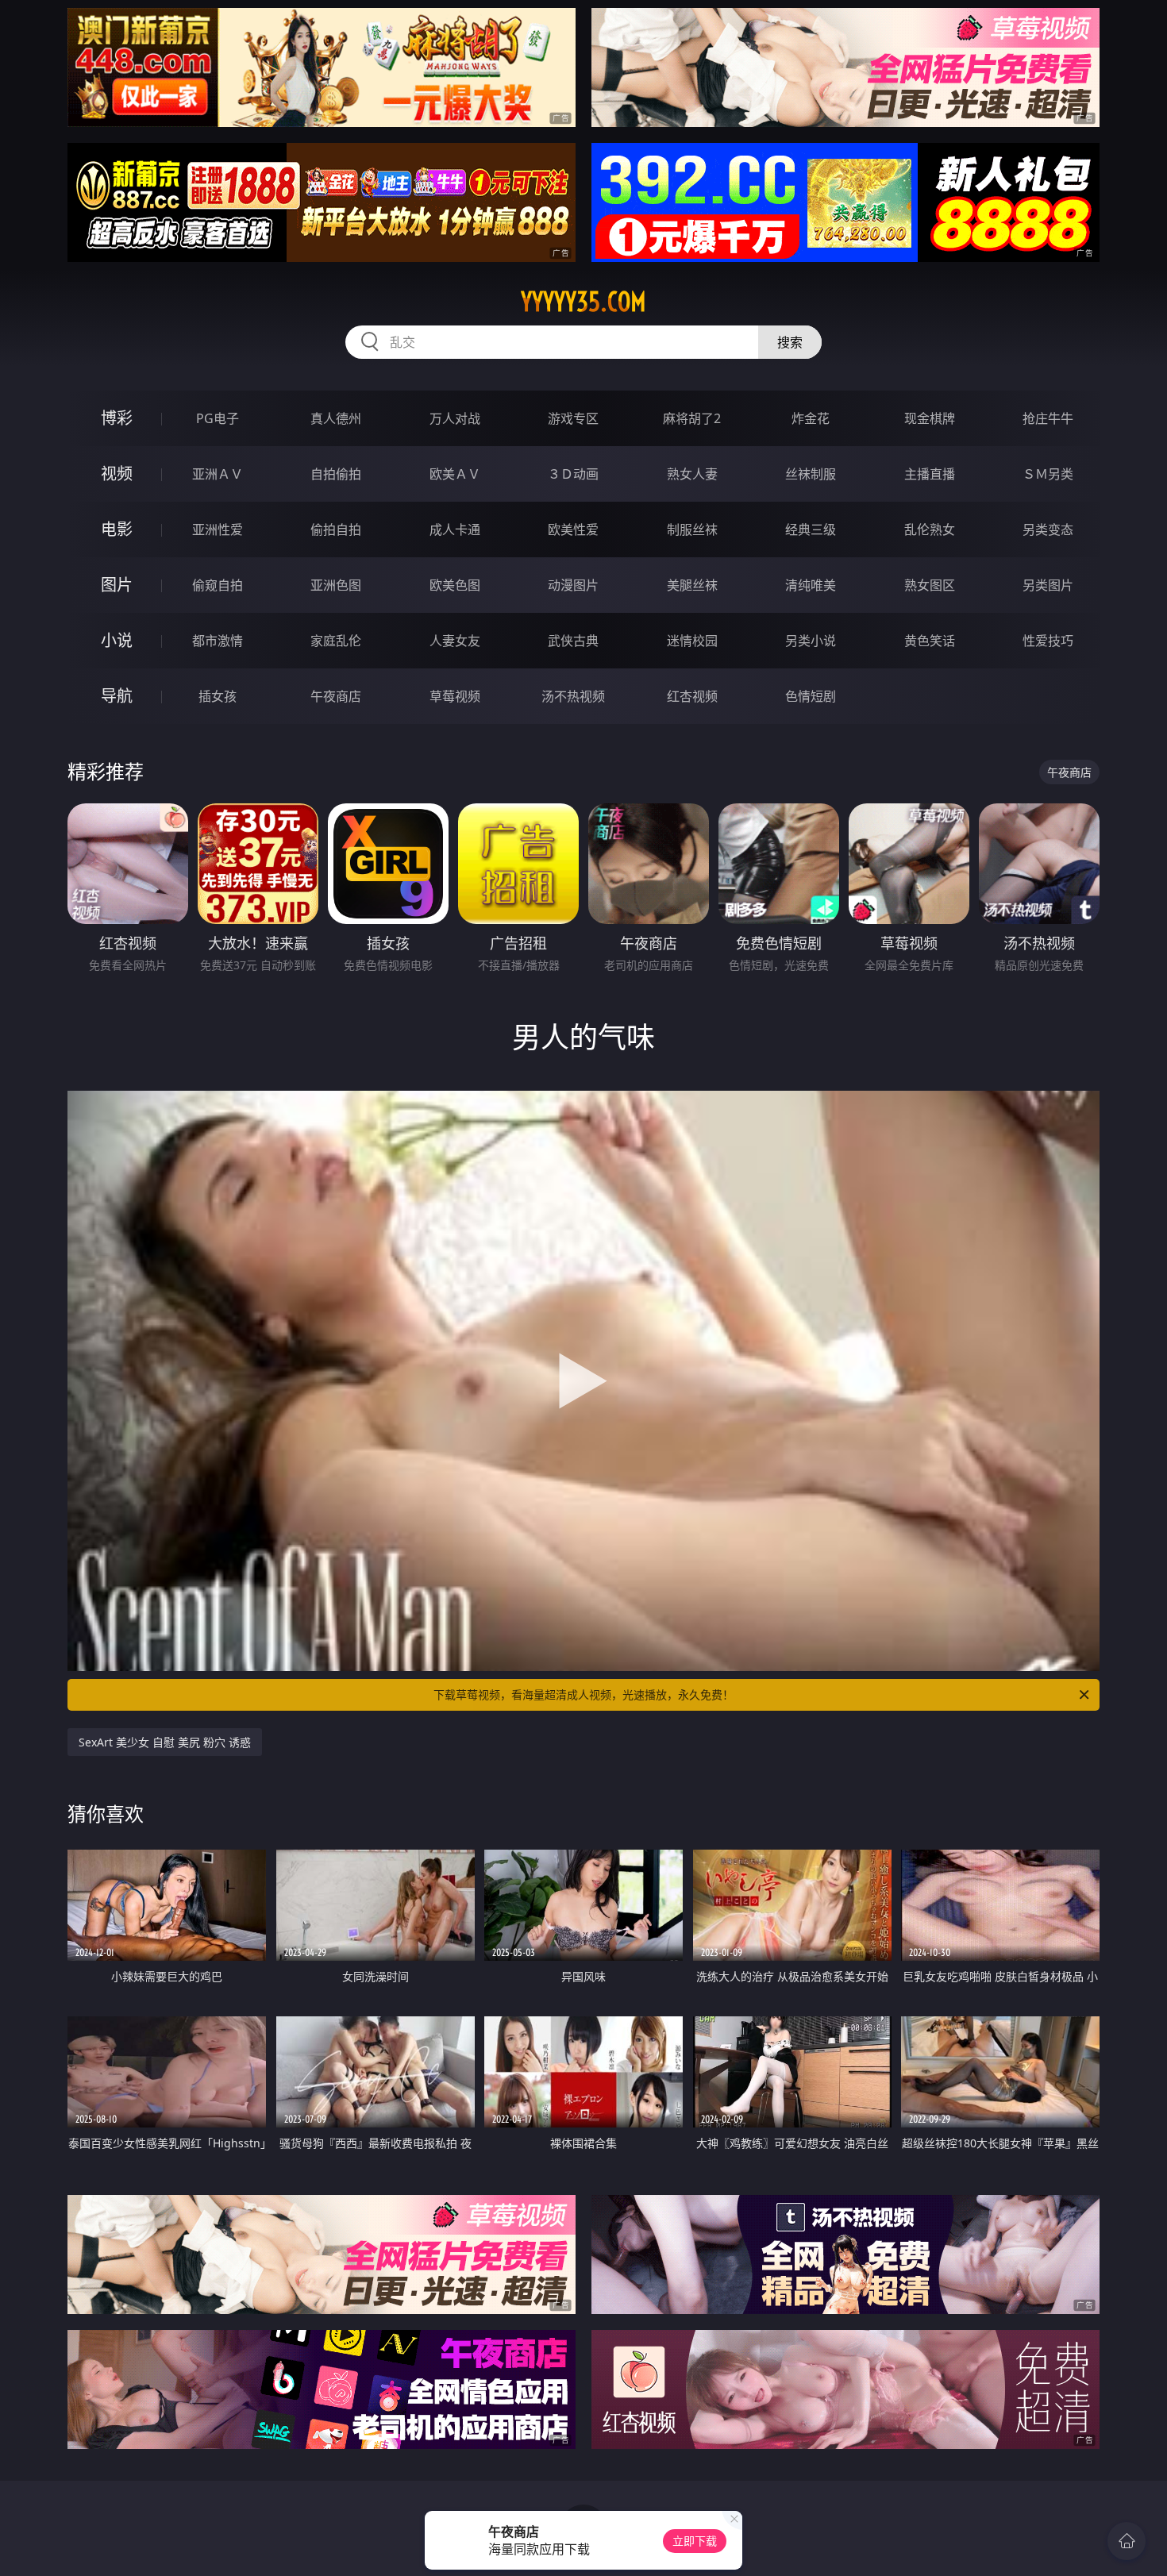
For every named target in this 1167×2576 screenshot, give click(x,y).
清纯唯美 (811, 585)
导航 (117, 696)
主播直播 (930, 474)
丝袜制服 (811, 474)
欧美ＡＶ (455, 474)
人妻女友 (455, 641)
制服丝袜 (692, 529)
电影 (117, 529)
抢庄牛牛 (1048, 418)
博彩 (117, 418)
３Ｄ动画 (573, 474)
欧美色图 (455, 585)
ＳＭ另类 (1048, 474)
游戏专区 (573, 418)
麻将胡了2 (692, 418)
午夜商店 (336, 696)
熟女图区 (930, 585)
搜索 (790, 342)
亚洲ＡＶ (218, 474)
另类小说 (811, 641)
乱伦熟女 (930, 529)
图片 (117, 585)
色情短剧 (811, 696)
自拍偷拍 (336, 474)
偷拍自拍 (336, 529)
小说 (117, 640)
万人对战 (455, 418)
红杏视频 (692, 696)
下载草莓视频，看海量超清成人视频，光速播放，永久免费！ (583, 1694)
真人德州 (336, 418)
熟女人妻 (692, 474)
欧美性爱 (573, 529)
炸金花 (811, 418)
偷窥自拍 (218, 585)
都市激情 (218, 641)
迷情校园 (692, 641)
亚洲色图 (336, 585)
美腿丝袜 (692, 585)
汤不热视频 (573, 696)
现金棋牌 (930, 418)
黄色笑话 (930, 641)
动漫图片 (573, 585)
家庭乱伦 (336, 641)
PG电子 (218, 418)
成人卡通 (455, 529)
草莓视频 (455, 696)
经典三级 (811, 529)
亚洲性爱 (218, 529)
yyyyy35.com (583, 302)
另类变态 (1048, 529)
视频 (117, 474)
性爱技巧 (1048, 641)
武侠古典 (573, 641)
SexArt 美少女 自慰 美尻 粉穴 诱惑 (165, 1742)
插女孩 (218, 696)
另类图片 (1048, 585)
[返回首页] (1127, 2541)
